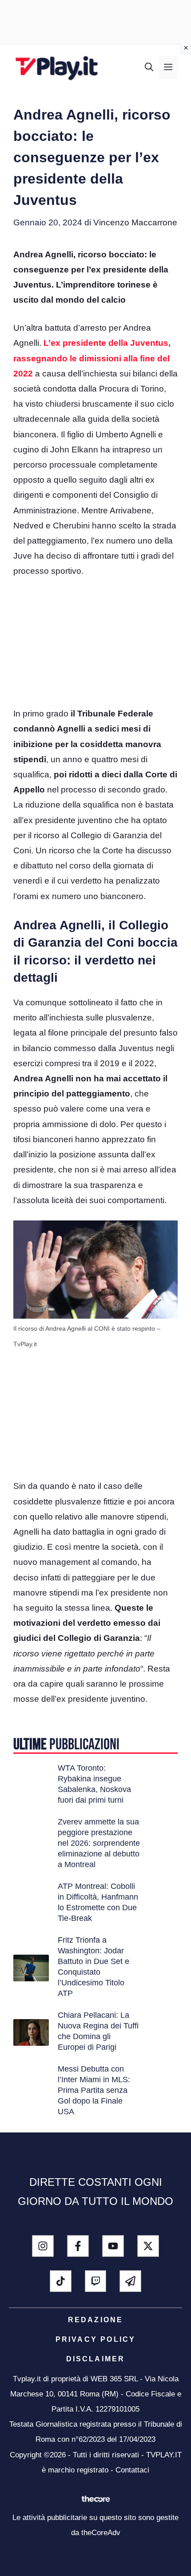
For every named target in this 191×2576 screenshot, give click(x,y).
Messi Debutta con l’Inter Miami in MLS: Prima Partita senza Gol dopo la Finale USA (94, 2090)
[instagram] (43, 2246)
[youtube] (113, 2246)
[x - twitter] (148, 2246)
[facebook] (78, 2246)
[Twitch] (96, 2281)
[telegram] (130, 2281)
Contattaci (132, 2470)
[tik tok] (61, 2281)
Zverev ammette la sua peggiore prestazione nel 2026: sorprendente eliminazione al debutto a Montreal (99, 1843)
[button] (149, 68)
